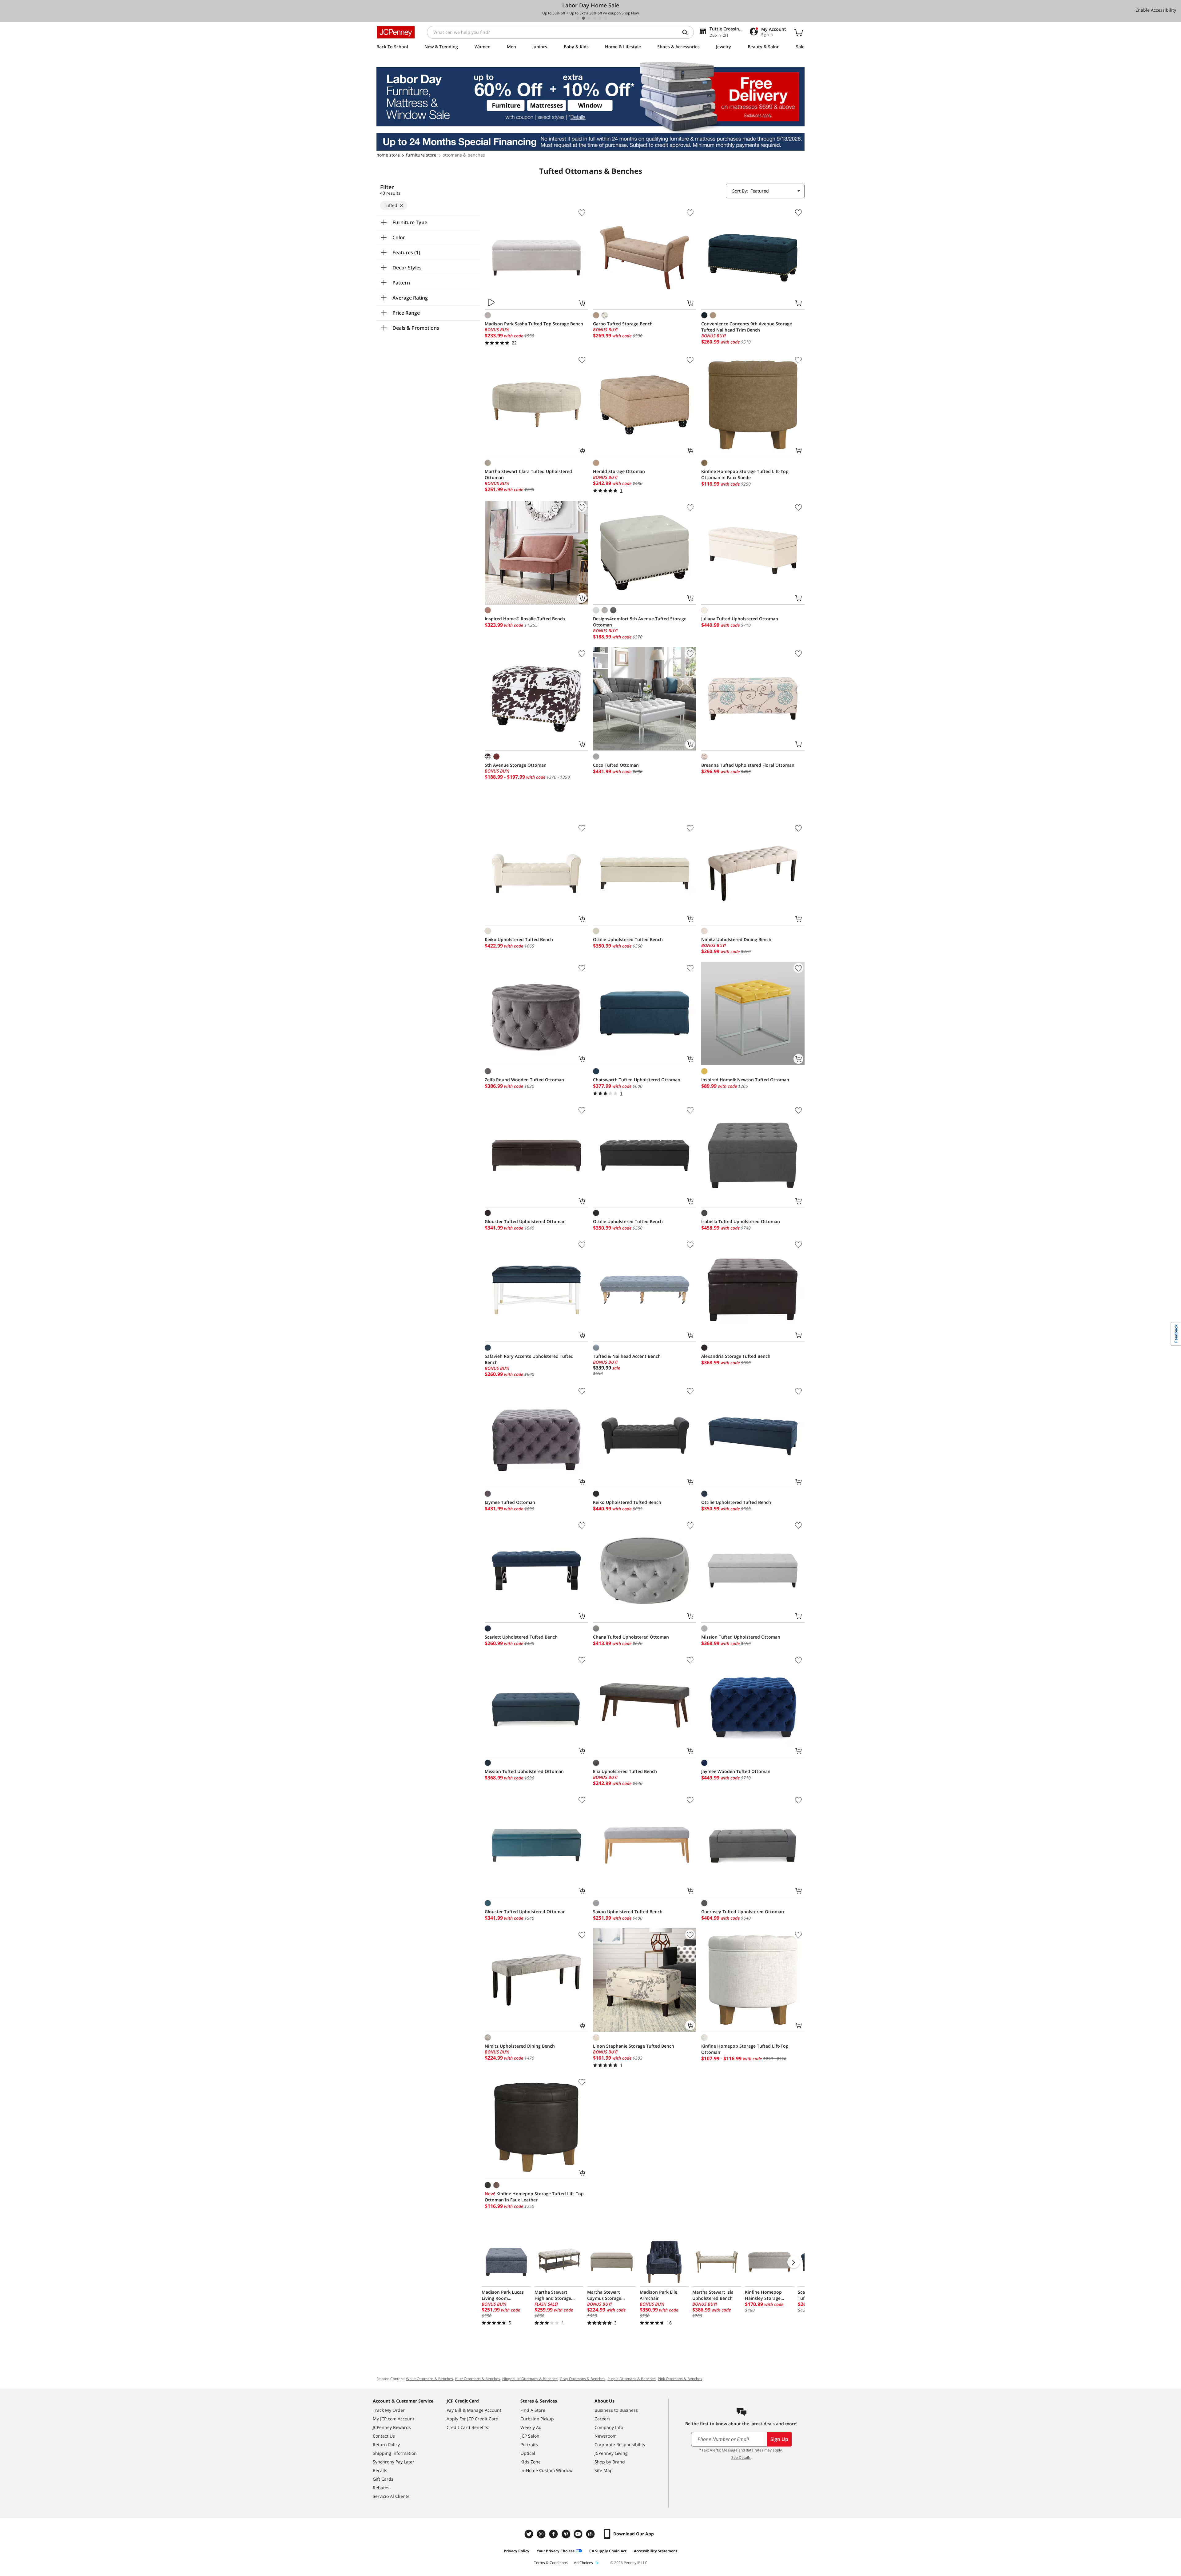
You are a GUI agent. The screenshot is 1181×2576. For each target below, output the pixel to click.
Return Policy (386, 2445)
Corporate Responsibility (620, 2445)
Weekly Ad (531, 2427)
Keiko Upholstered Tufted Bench (519, 939)
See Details (741, 2457)
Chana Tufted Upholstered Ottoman (631, 1637)
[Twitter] (530, 2534)
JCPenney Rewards (392, 2427)
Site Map (604, 2470)
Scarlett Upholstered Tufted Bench (521, 1637)
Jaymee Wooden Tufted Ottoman (736, 1771)
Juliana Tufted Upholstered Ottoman (740, 619)
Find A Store (533, 2410)
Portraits (529, 2445)
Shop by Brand (610, 2462)
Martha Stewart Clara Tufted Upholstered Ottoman (528, 474)
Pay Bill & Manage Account (474, 2410)
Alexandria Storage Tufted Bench (736, 1356)
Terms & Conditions (551, 2563)
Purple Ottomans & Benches (632, 2379)
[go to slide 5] (600, 18)
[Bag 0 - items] (798, 32)
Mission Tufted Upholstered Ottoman (741, 1637)
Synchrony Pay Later (394, 2462)
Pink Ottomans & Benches (680, 2379)
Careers (602, 2419)
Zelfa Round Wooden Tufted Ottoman (524, 1080)
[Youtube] (579, 2534)
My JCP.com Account (394, 2419)
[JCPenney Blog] (591, 2534)
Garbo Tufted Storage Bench (623, 324)
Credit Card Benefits (467, 2427)
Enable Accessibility (1156, 10)
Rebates (381, 2488)
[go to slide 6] (606, 18)
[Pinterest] (567, 2534)
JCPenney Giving (611, 2453)
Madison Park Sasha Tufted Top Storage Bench (534, 324)
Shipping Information (395, 2453)
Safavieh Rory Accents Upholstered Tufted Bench (529, 1359)
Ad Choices (583, 2563)
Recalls (380, 2470)
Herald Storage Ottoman (619, 471)
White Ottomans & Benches (429, 2379)
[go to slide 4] (594, 18)
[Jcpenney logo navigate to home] (396, 32)
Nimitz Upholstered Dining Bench (736, 939)
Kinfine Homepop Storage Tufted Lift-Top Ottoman (745, 2049)
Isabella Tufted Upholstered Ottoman (741, 1221)
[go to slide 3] (589, 18)
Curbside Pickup (537, 2419)
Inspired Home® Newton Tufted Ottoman (745, 1080)
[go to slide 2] (583, 18)
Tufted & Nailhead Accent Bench (627, 1356)
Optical (528, 2453)
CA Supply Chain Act (608, 2551)
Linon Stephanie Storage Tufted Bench (634, 2046)
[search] (687, 32)
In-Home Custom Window (547, 2470)
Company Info (609, 2427)
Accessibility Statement (656, 2551)
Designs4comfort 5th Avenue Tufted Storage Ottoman (640, 622)
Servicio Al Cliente (391, 2496)
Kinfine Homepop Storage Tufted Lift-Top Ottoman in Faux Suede (745, 474)
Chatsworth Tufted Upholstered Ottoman (637, 1080)
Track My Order (389, 2410)
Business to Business (616, 2410)
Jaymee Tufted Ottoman (510, 1502)
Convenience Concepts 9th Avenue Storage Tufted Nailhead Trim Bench (747, 327)
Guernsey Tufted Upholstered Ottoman (743, 1912)
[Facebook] (554, 2534)
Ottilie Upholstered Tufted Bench (628, 939)
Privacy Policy (517, 2551)
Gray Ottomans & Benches (583, 2379)
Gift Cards (383, 2479)
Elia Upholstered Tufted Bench (625, 1771)
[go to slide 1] (578, 18)
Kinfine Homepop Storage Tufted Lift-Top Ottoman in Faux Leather (534, 2197)
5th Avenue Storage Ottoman (516, 765)
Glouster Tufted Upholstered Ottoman (525, 1221)
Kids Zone (531, 2462)
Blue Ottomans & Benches (478, 2379)
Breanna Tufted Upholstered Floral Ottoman (748, 765)
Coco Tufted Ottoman (616, 765)
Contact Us (384, 2436)
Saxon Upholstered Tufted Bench (628, 1912)
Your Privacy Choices (556, 2551)
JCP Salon (530, 2436)
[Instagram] (542, 2534)
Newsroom (606, 2436)
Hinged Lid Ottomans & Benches (530, 2379)
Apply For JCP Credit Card (473, 2419)
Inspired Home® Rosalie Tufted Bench (525, 619)
